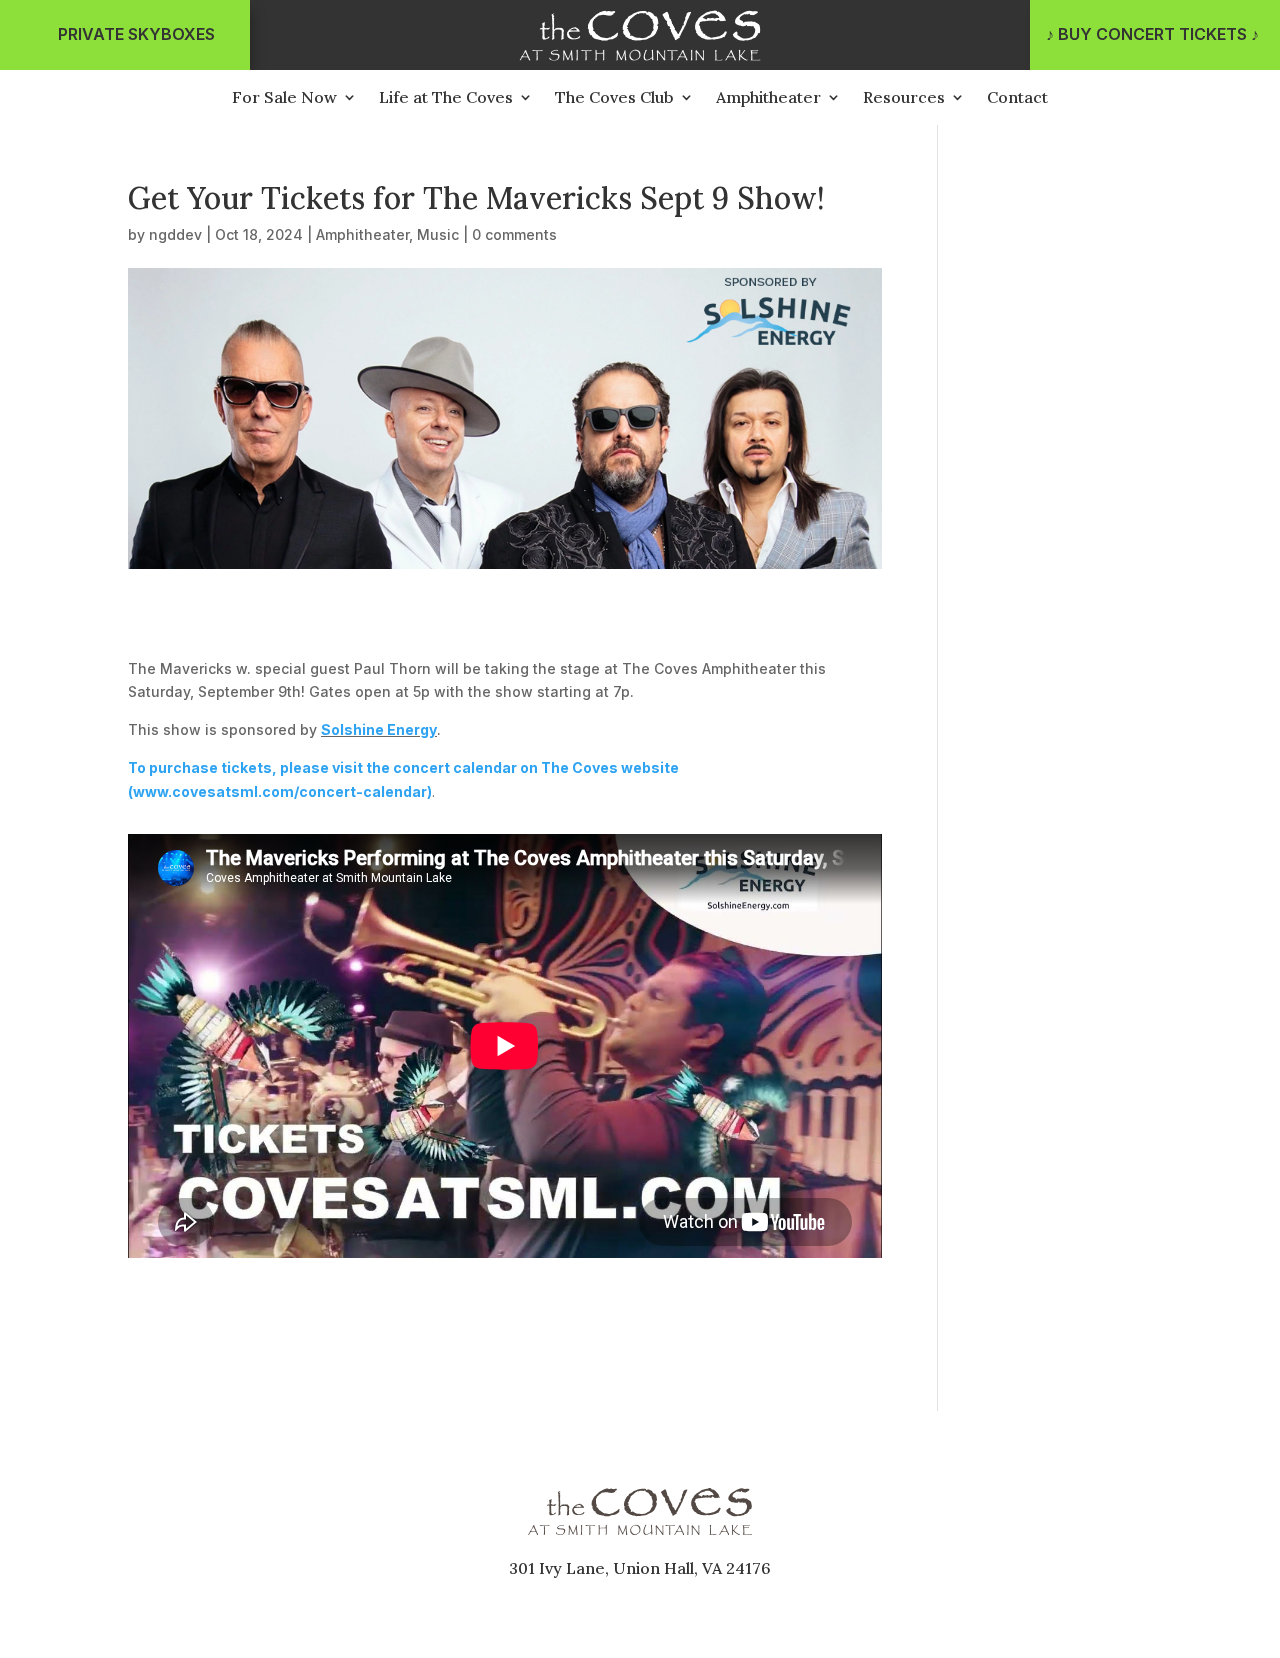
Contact (1017, 98)
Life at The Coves (446, 98)
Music (438, 234)
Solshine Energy (379, 729)
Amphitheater (768, 98)
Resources (904, 98)
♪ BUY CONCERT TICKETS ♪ (1152, 34)
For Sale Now (284, 98)
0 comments (514, 234)
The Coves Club (614, 98)
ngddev (175, 234)
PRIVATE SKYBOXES (136, 34)
